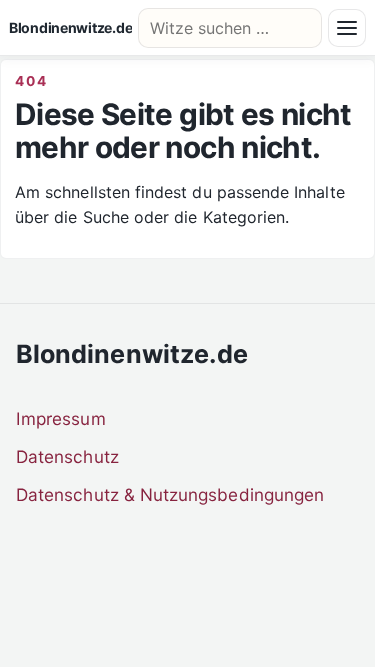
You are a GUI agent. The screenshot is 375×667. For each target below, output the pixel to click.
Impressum (61, 418)
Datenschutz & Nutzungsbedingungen (170, 494)
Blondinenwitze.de (70, 28)
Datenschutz (67, 456)
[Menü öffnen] (347, 28)
